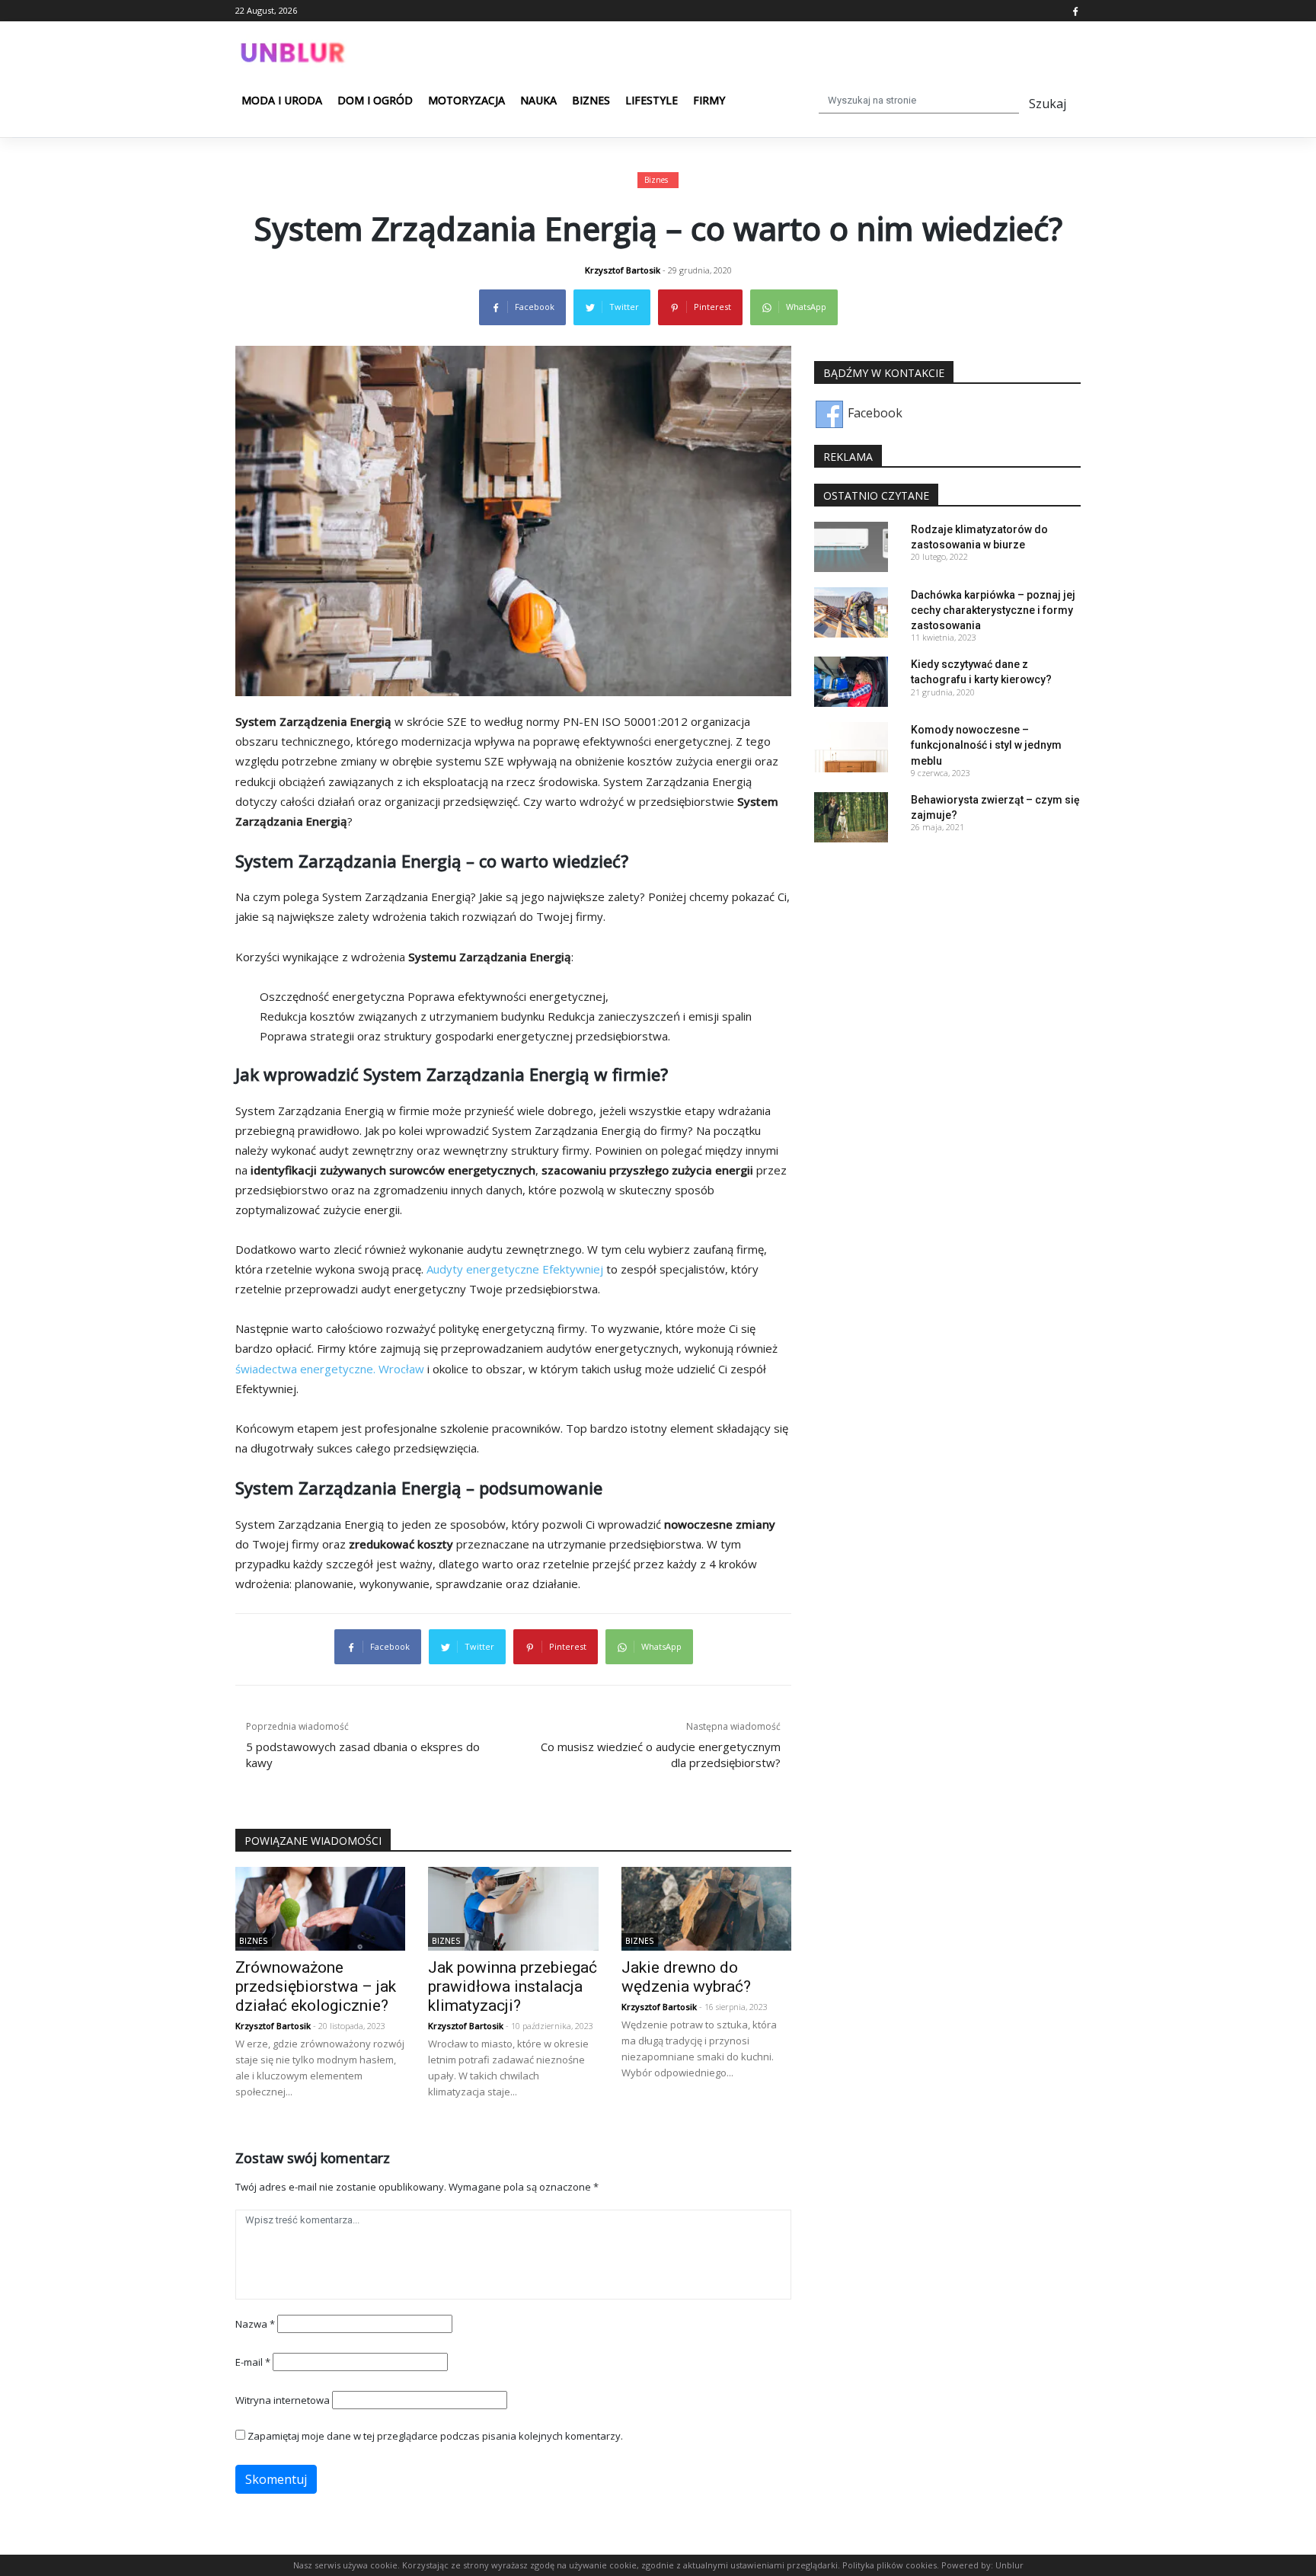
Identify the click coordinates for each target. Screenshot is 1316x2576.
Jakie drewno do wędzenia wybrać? (686, 1977)
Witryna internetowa (283, 2400)
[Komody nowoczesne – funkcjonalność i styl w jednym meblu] (851, 746)
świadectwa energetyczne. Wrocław (330, 1369)
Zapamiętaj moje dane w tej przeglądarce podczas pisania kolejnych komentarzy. (435, 2436)
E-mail (253, 2362)
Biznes (591, 100)
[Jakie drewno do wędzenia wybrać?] (706, 1908)
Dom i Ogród (375, 100)
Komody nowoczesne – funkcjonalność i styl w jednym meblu (986, 745)
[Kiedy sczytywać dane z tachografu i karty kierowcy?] (851, 681)
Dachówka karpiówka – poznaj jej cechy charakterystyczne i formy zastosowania (993, 610)
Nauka (538, 100)
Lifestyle (652, 100)
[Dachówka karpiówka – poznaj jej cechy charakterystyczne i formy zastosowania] (851, 611)
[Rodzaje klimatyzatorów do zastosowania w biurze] (851, 545)
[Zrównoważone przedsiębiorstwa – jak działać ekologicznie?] (320, 1908)
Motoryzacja (466, 100)
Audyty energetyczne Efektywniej (515, 1269)
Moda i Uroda (282, 100)
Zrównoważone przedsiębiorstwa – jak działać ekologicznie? (316, 1986)
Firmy (709, 100)
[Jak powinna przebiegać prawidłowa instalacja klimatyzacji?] (513, 1908)
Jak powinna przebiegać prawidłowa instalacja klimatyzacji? (513, 1986)
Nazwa (255, 2324)
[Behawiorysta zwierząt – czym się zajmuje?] (851, 816)
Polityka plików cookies (890, 2565)
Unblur (1009, 2565)
